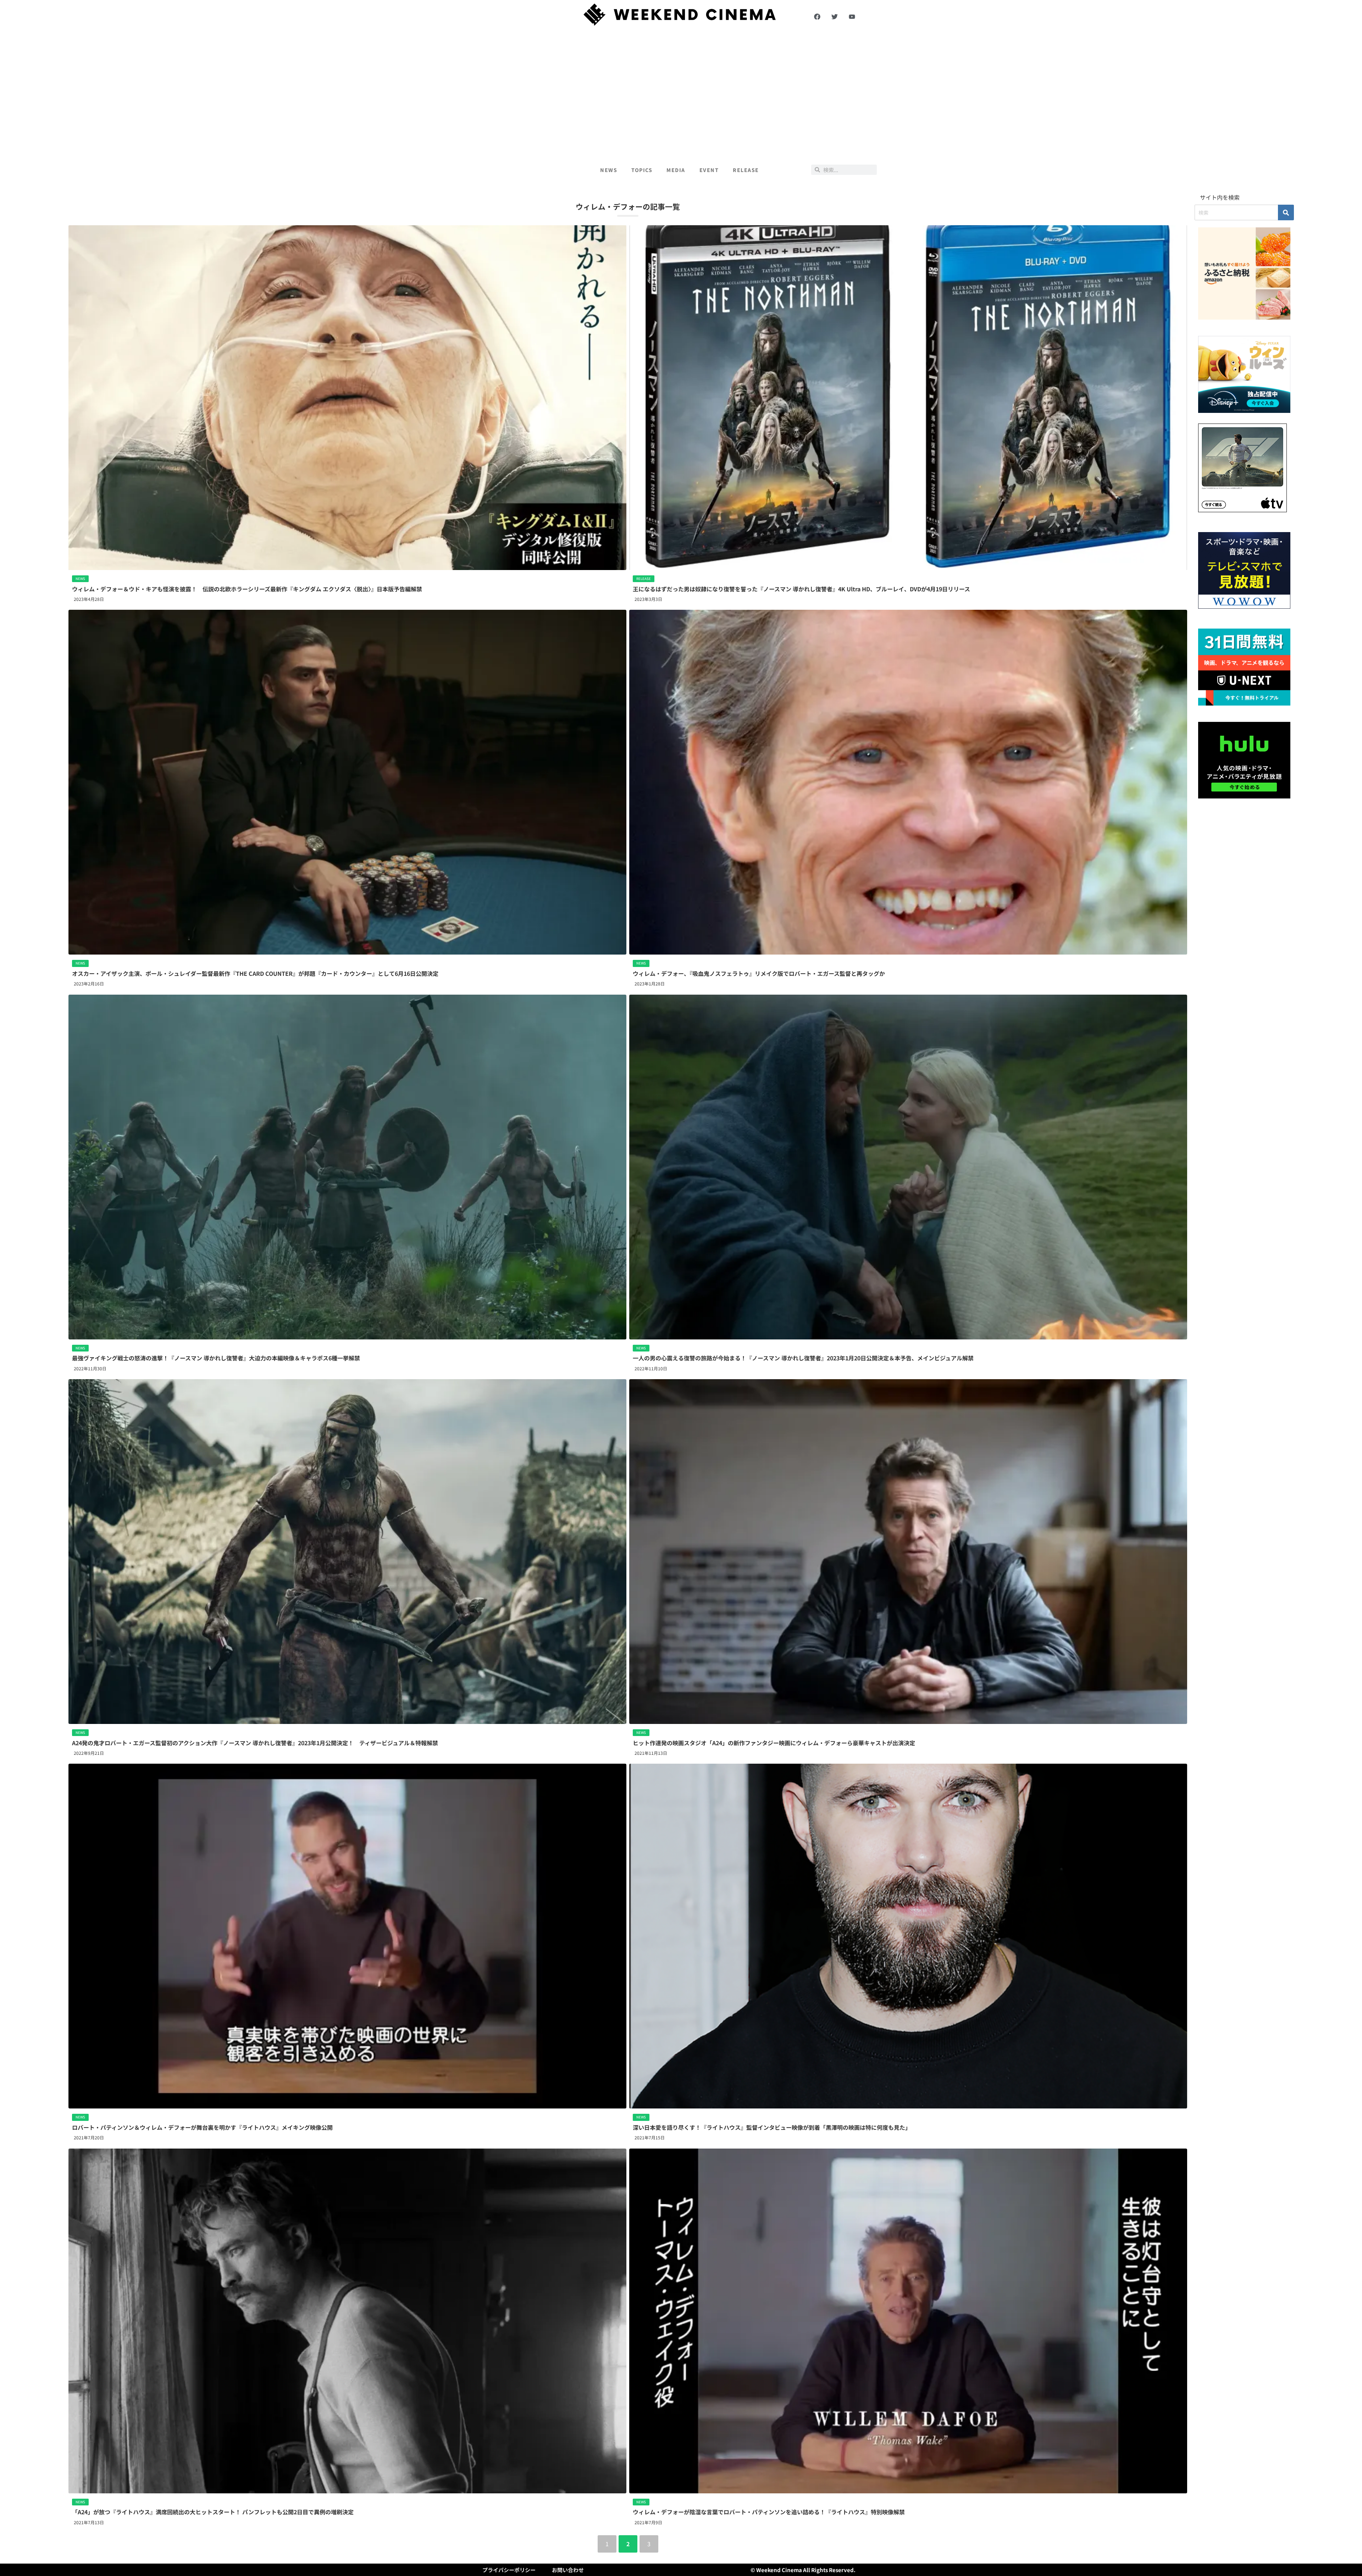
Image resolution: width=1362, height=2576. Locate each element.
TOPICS (642, 170)
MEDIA (676, 170)
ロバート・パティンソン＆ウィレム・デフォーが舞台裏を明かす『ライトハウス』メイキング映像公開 (202, 2127)
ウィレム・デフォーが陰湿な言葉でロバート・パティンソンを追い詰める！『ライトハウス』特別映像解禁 (769, 2512)
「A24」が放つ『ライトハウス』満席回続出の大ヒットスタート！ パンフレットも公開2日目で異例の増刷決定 (213, 2512)
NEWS (609, 170)
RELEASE (746, 170)
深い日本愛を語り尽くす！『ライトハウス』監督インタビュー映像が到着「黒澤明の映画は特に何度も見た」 (772, 2127)
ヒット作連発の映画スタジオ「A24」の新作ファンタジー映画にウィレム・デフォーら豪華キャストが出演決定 (774, 1743)
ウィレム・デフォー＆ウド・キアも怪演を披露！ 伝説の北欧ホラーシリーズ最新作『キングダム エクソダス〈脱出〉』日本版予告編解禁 (247, 589)
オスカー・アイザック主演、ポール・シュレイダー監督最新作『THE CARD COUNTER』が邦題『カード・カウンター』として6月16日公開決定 (255, 973)
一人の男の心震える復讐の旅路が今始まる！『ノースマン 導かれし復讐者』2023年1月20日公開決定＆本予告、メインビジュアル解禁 (803, 1358)
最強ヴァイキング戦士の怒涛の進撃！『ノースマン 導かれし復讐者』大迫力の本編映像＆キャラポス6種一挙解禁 (216, 1358)
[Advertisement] (681, 93)
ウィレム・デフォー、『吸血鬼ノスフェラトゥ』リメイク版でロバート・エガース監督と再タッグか (759, 973)
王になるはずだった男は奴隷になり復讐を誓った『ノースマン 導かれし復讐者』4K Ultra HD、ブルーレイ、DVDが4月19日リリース (801, 589)
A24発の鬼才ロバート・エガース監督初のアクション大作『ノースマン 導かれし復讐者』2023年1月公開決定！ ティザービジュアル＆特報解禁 (255, 1743)
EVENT (709, 170)
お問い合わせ (568, 2570)
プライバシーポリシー (509, 2570)
